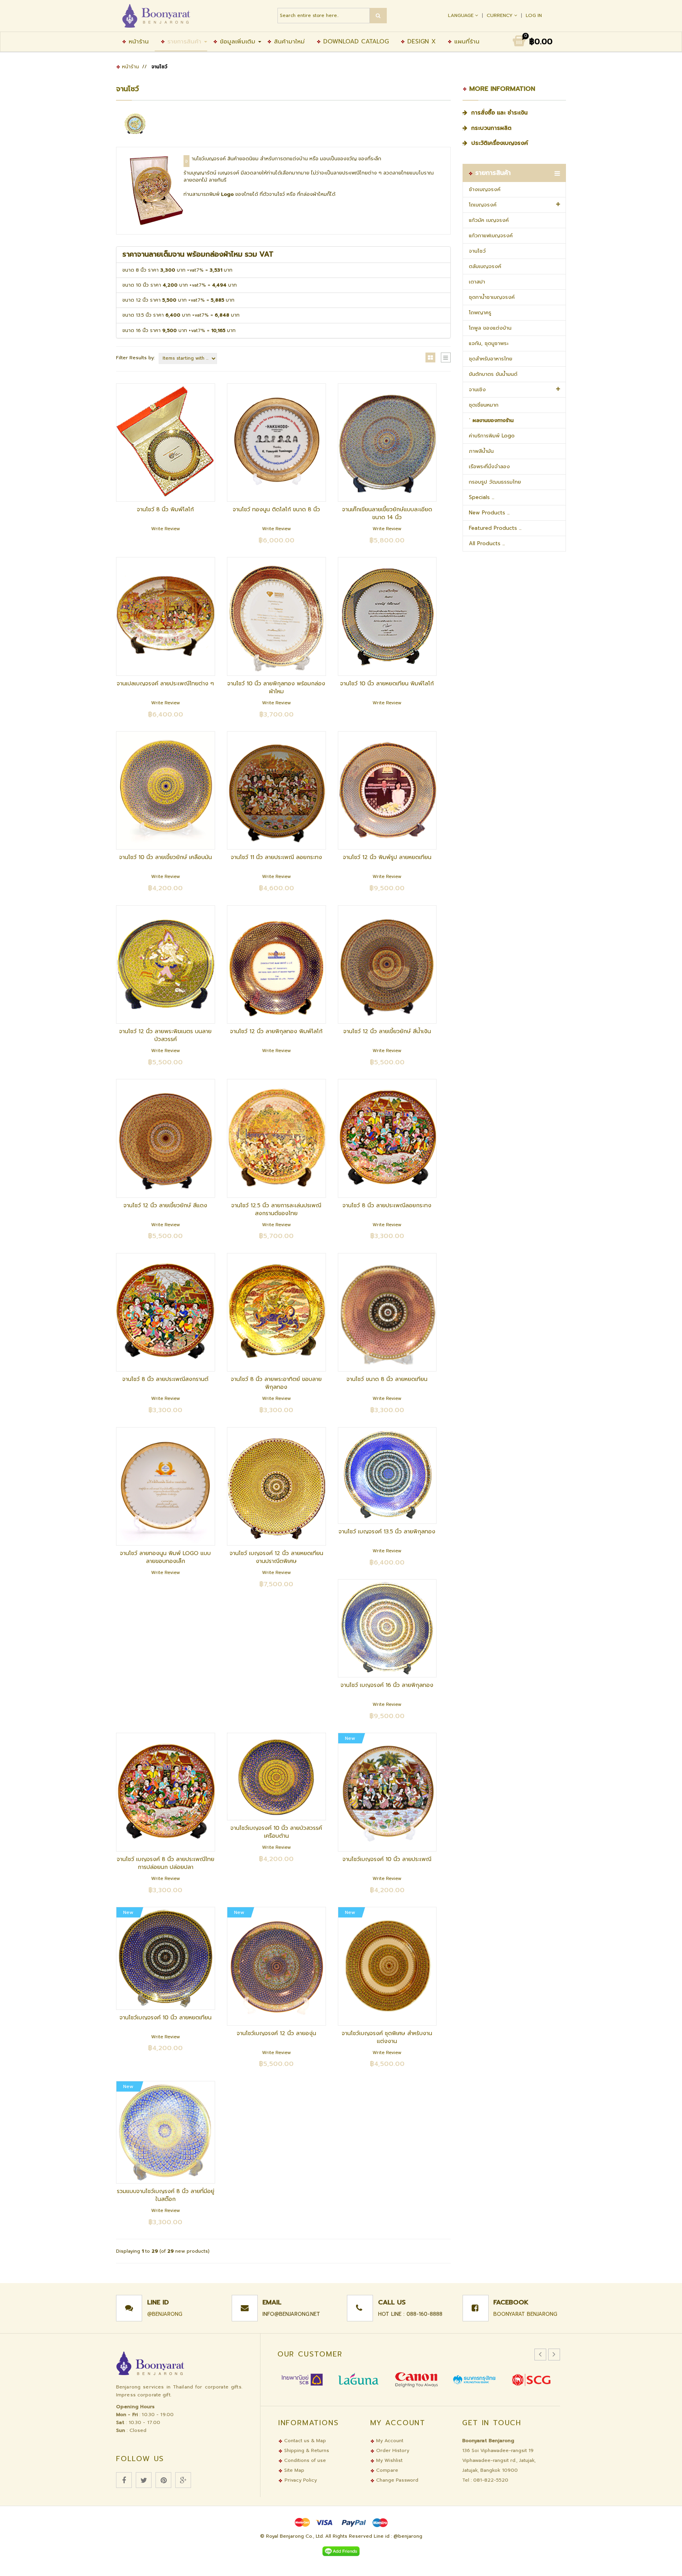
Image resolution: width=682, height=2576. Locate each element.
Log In (534, 15)
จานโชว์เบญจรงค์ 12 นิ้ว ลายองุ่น (276, 2033)
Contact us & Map (304, 2441)
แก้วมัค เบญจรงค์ (489, 220)
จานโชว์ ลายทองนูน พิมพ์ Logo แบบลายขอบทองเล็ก (165, 1557)
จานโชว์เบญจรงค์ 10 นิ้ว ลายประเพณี (387, 1859)
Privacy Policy (301, 2480)
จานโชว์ (477, 251)
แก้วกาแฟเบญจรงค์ (491, 235)
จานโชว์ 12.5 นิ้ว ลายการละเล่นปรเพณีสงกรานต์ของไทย (276, 1209)
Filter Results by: (135, 358)
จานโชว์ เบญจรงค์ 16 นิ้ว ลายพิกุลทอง (387, 1685)
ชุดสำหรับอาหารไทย (491, 359)
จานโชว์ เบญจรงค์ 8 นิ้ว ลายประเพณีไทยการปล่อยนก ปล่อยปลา (166, 1863)
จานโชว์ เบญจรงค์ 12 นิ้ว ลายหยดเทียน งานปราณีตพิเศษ (276, 1557)
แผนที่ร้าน (466, 41)
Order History (392, 2450)
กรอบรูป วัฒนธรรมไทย (495, 482)
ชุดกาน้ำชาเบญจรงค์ (492, 297)
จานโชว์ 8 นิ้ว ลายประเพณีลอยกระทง (387, 1205)
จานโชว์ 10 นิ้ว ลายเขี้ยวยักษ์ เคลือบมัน (166, 857)
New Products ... (489, 513)
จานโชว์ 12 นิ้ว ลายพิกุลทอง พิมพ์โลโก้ (276, 1031)
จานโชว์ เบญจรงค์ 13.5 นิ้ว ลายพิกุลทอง (387, 1532)
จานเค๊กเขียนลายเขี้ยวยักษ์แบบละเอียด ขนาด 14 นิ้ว (387, 513)
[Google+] (183, 2480)
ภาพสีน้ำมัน (481, 451)
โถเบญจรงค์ (483, 205)
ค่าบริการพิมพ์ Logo (492, 436)
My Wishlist (389, 2460)
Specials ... (482, 497)
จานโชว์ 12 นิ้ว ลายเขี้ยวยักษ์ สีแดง (165, 1205)
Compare (386, 2470)
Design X (420, 41)
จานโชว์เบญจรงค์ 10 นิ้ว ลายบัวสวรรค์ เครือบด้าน (276, 1832)
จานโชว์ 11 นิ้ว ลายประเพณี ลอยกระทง (276, 857)
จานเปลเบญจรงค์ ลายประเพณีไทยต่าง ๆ (165, 684)
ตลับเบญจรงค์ (485, 266)
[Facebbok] (124, 2480)
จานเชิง (477, 389)
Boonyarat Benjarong (525, 2314)
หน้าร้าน (138, 41)
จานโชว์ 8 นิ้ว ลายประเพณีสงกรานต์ (165, 1379)
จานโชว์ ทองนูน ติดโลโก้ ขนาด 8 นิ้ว (276, 509)
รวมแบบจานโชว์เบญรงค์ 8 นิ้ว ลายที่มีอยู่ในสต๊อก (166, 2195)
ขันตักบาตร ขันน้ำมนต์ (493, 374)
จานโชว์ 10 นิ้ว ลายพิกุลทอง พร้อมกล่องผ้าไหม (276, 688)
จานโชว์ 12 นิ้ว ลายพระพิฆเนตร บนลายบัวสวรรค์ (165, 1035)
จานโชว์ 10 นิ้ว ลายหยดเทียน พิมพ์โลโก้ (387, 684)
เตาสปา (477, 282)
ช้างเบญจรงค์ (485, 189)
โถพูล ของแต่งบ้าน (490, 328)
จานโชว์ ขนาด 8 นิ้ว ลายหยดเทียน (387, 1379)
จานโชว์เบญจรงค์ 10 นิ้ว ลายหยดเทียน (166, 2018)
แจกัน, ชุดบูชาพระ (489, 343)
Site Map (293, 2470)
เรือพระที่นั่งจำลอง (489, 466)
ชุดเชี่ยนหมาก (484, 405)
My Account (389, 2441)
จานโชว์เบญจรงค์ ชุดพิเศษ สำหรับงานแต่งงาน (387, 2037)
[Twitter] (144, 2480)
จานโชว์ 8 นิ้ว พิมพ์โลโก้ (165, 509)
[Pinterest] (163, 2480)
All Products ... (487, 543)
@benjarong (165, 2314)
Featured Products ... (495, 528)
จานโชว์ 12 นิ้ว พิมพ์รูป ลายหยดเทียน (387, 857)
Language (462, 15)
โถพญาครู (480, 312)
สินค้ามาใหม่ (288, 41)
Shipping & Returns (306, 2450)
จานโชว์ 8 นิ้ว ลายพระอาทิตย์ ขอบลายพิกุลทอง (276, 1383)
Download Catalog (355, 41)
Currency (500, 15)
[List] (446, 357)
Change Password (396, 2480)
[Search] (378, 16)
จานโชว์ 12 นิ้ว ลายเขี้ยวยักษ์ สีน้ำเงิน (387, 1031)
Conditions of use (304, 2460)
